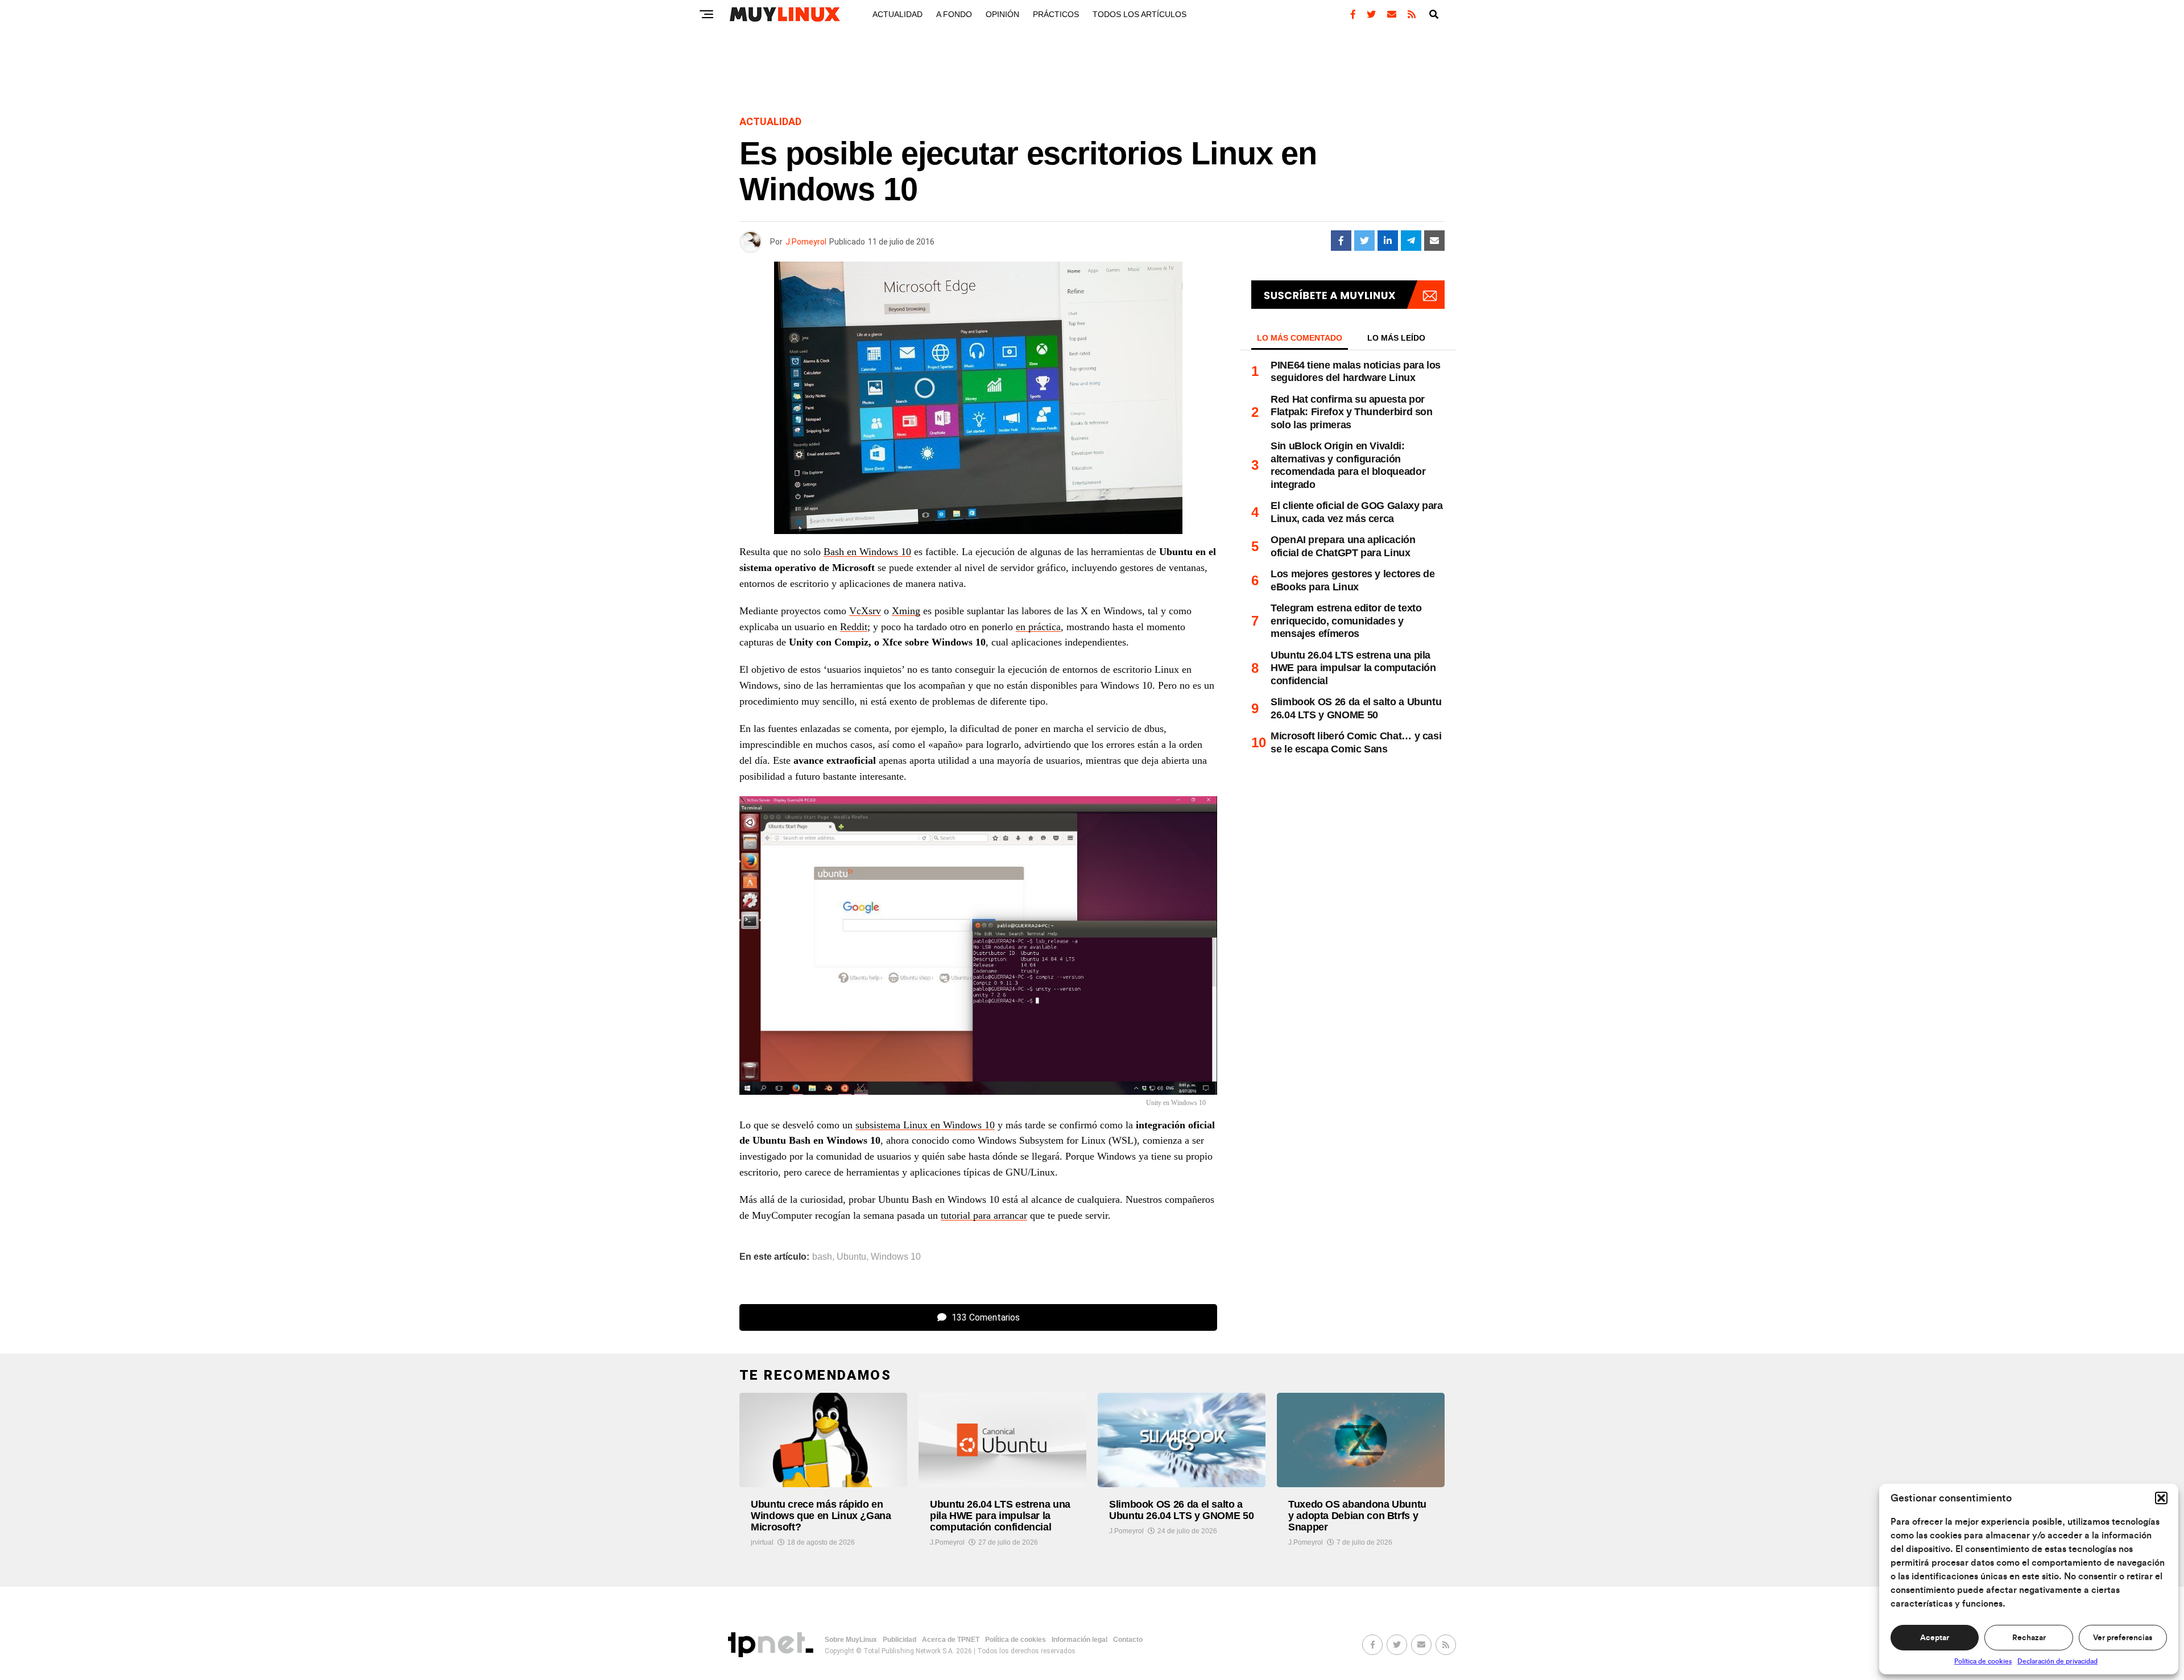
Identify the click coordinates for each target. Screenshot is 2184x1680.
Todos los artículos (1139, 14)
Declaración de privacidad (2057, 1661)
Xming (906, 611)
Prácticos (1056, 14)
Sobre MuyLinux (851, 1640)
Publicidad (899, 1640)
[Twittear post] (1364, 241)
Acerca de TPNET (951, 1640)
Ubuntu (851, 1257)
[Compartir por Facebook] (1341, 241)
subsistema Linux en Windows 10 (925, 1125)
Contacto (1128, 1640)
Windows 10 (896, 1257)
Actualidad (897, 14)
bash (822, 1257)
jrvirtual (762, 1542)
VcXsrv (865, 611)
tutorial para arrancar (984, 1215)
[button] (2161, 1498)
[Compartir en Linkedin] (1388, 241)
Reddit (854, 627)
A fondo (954, 14)
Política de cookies (1983, 1661)
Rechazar (2029, 1638)
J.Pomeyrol (806, 242)
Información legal (1079, 1640)
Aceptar (1935, 1638)
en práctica (1038, 627)
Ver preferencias (2123, 1638)
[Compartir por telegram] (1411, 241)
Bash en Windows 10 (867, 552)
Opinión (1002, 14)
